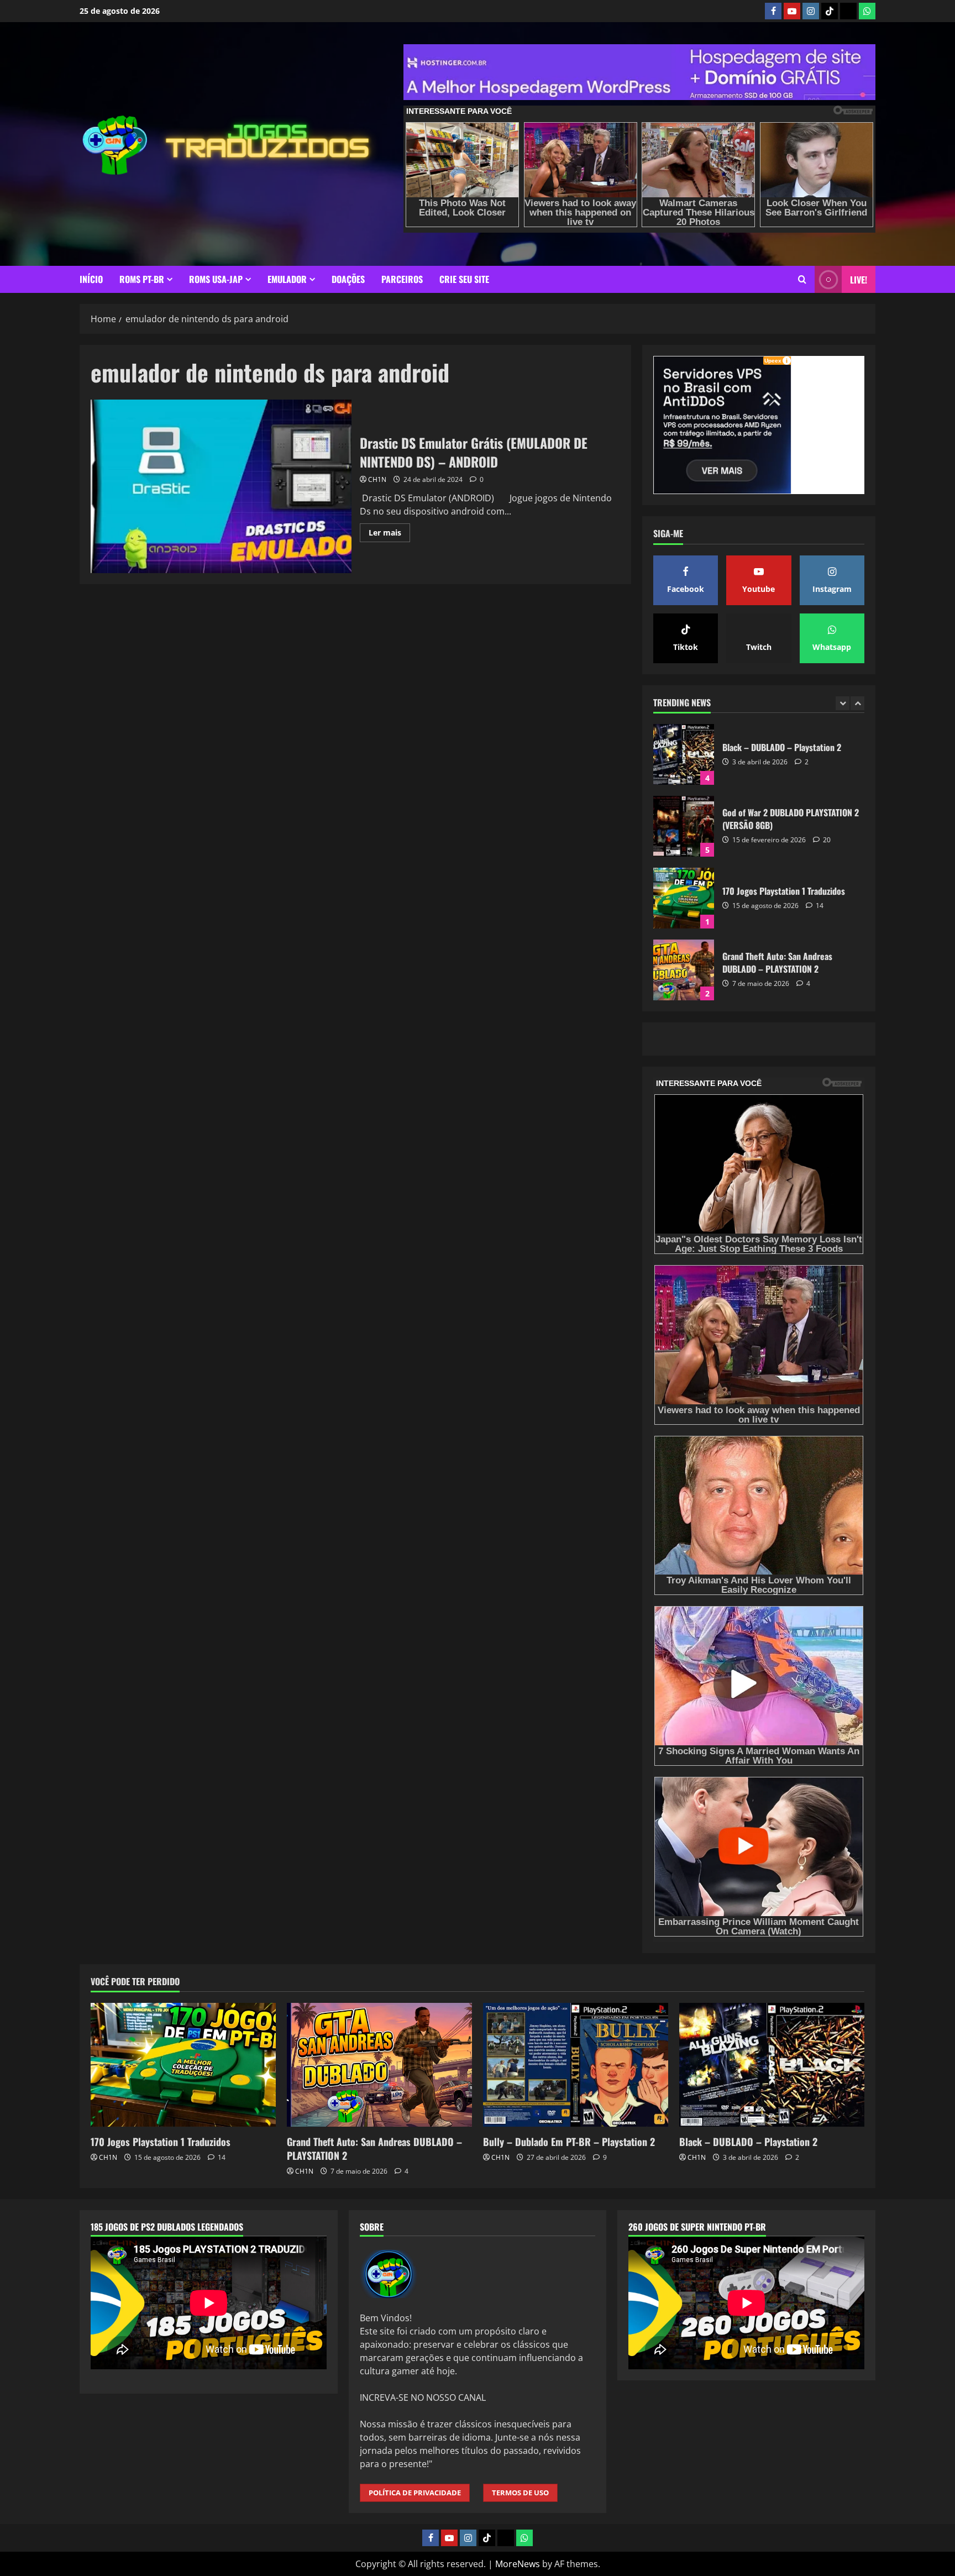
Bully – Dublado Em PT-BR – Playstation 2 (569, 2142)
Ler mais (389, 534)
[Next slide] (857, 703)
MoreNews (518, 2564)
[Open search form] (802, 279)
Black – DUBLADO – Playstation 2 (684, 754)
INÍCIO (91, 279)
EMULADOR (287, 279)
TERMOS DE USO (520, 2493)
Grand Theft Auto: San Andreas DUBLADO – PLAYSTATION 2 (684, 970)
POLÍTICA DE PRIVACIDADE (415, 2493)
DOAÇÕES (348, 279)
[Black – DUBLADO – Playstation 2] (772, 2065)
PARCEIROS (402, 279)
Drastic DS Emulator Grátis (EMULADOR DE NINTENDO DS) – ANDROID (221, 486)
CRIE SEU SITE (464, 279)
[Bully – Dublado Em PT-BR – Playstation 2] (576, 2065)
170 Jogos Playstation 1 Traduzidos (684, 898)
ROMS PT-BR (142, 279)
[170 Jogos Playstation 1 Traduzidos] (183, 2065)
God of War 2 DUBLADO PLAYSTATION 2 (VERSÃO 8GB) (684, 826)
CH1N (377, 479)
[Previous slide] (843, 703)
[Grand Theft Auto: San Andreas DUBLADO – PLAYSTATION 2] (379, 2065)
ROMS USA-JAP (216, 279)
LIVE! (859, 280)
